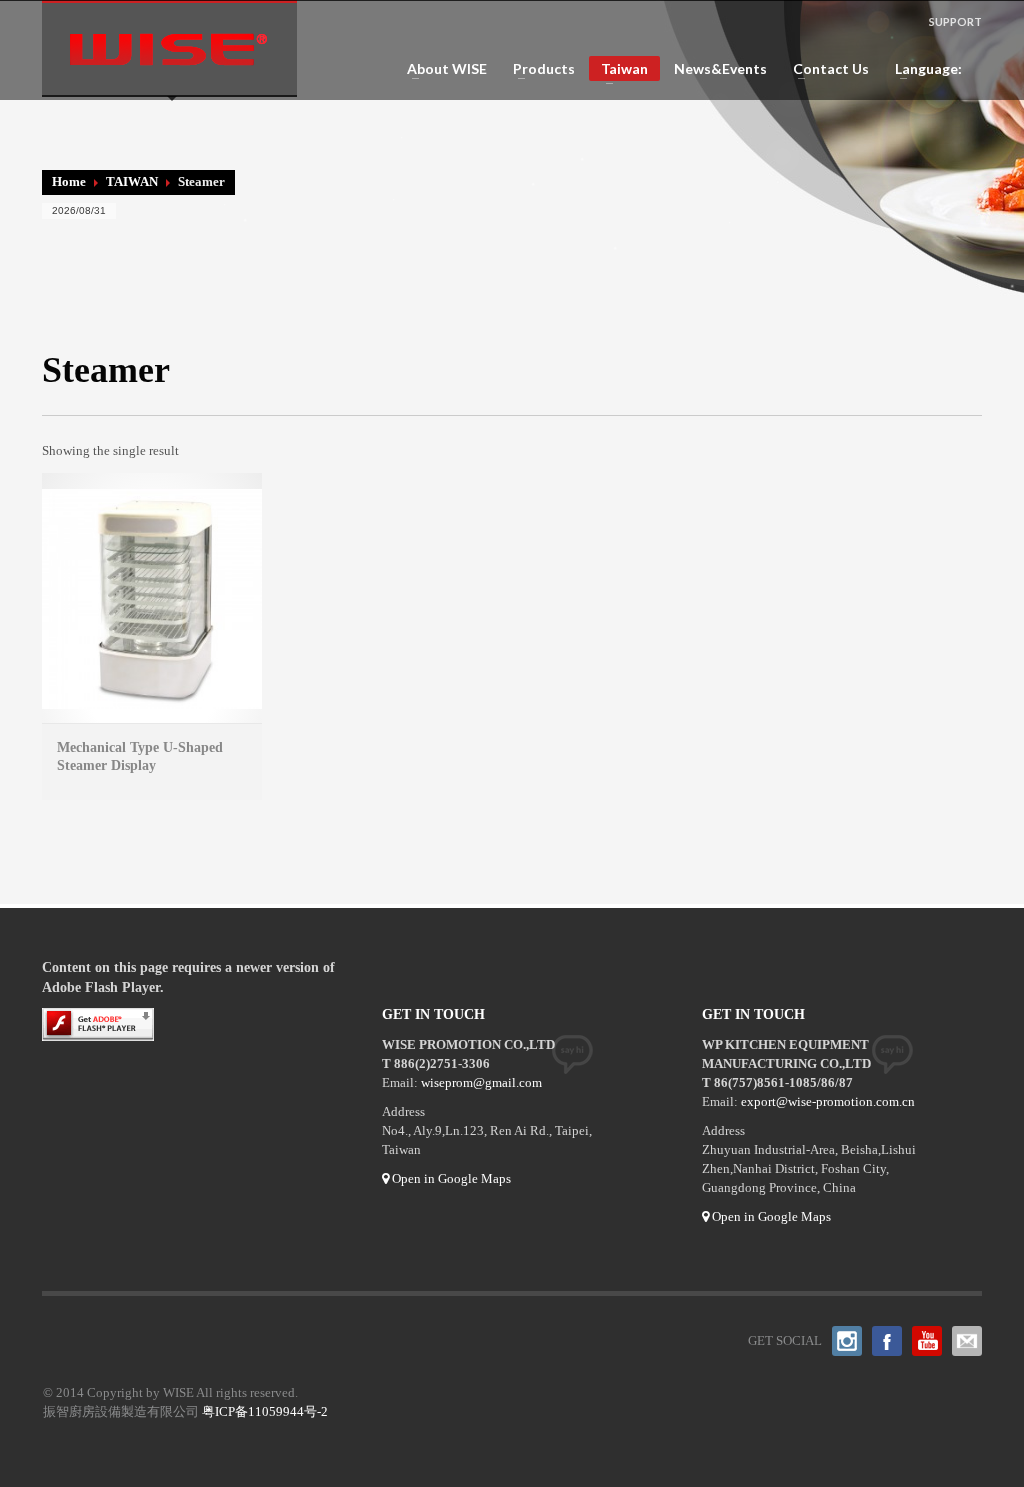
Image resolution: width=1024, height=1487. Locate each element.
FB (887, 1341)
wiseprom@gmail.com (481, 1082)
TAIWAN (132, 181)
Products (538, 69)
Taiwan (618, 70)
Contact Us (825, 69)
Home (69, 181)
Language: (924, 69)
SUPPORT (955, 21)
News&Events (720, 69)
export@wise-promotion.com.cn (828, 1101)
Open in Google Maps (450, 1178)
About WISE (441, 69)
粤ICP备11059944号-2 (265, 1411)
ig (847, 1341)
